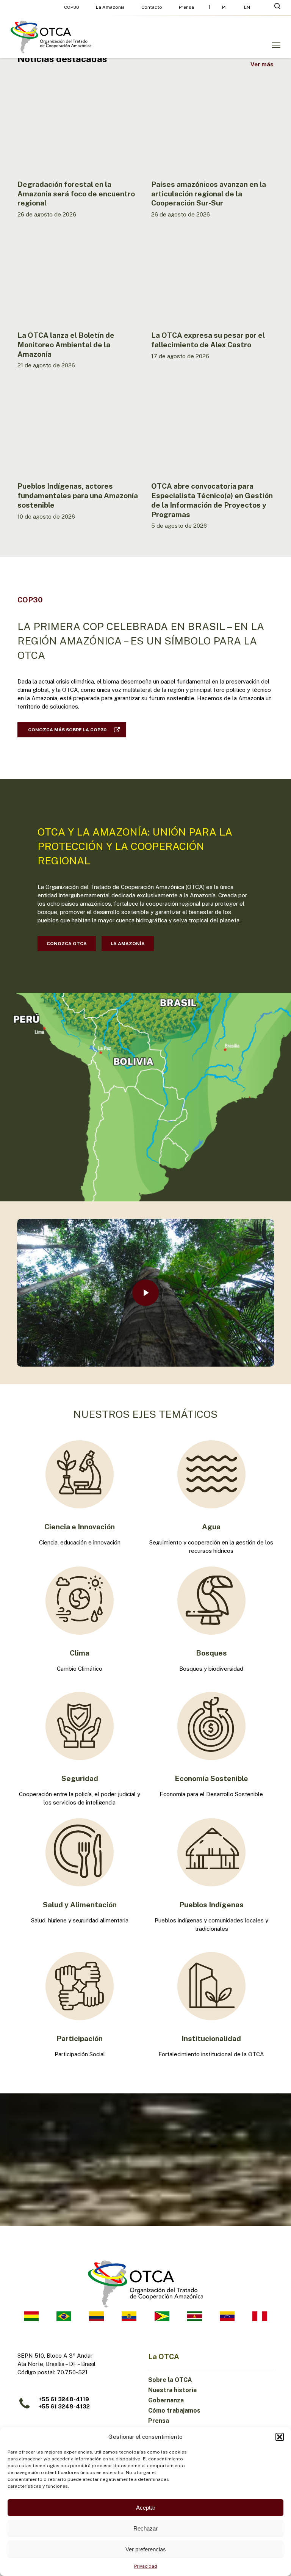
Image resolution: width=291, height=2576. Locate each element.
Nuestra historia (172, 2390)
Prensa (159, 2421)
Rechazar (145, 2528)
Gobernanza (166, 2400)
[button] (280, 2437)
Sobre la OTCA (170, 2380)
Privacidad (146, 2566)
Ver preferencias (146, 2549)
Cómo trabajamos (174, 2411)
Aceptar (146, 2508)
